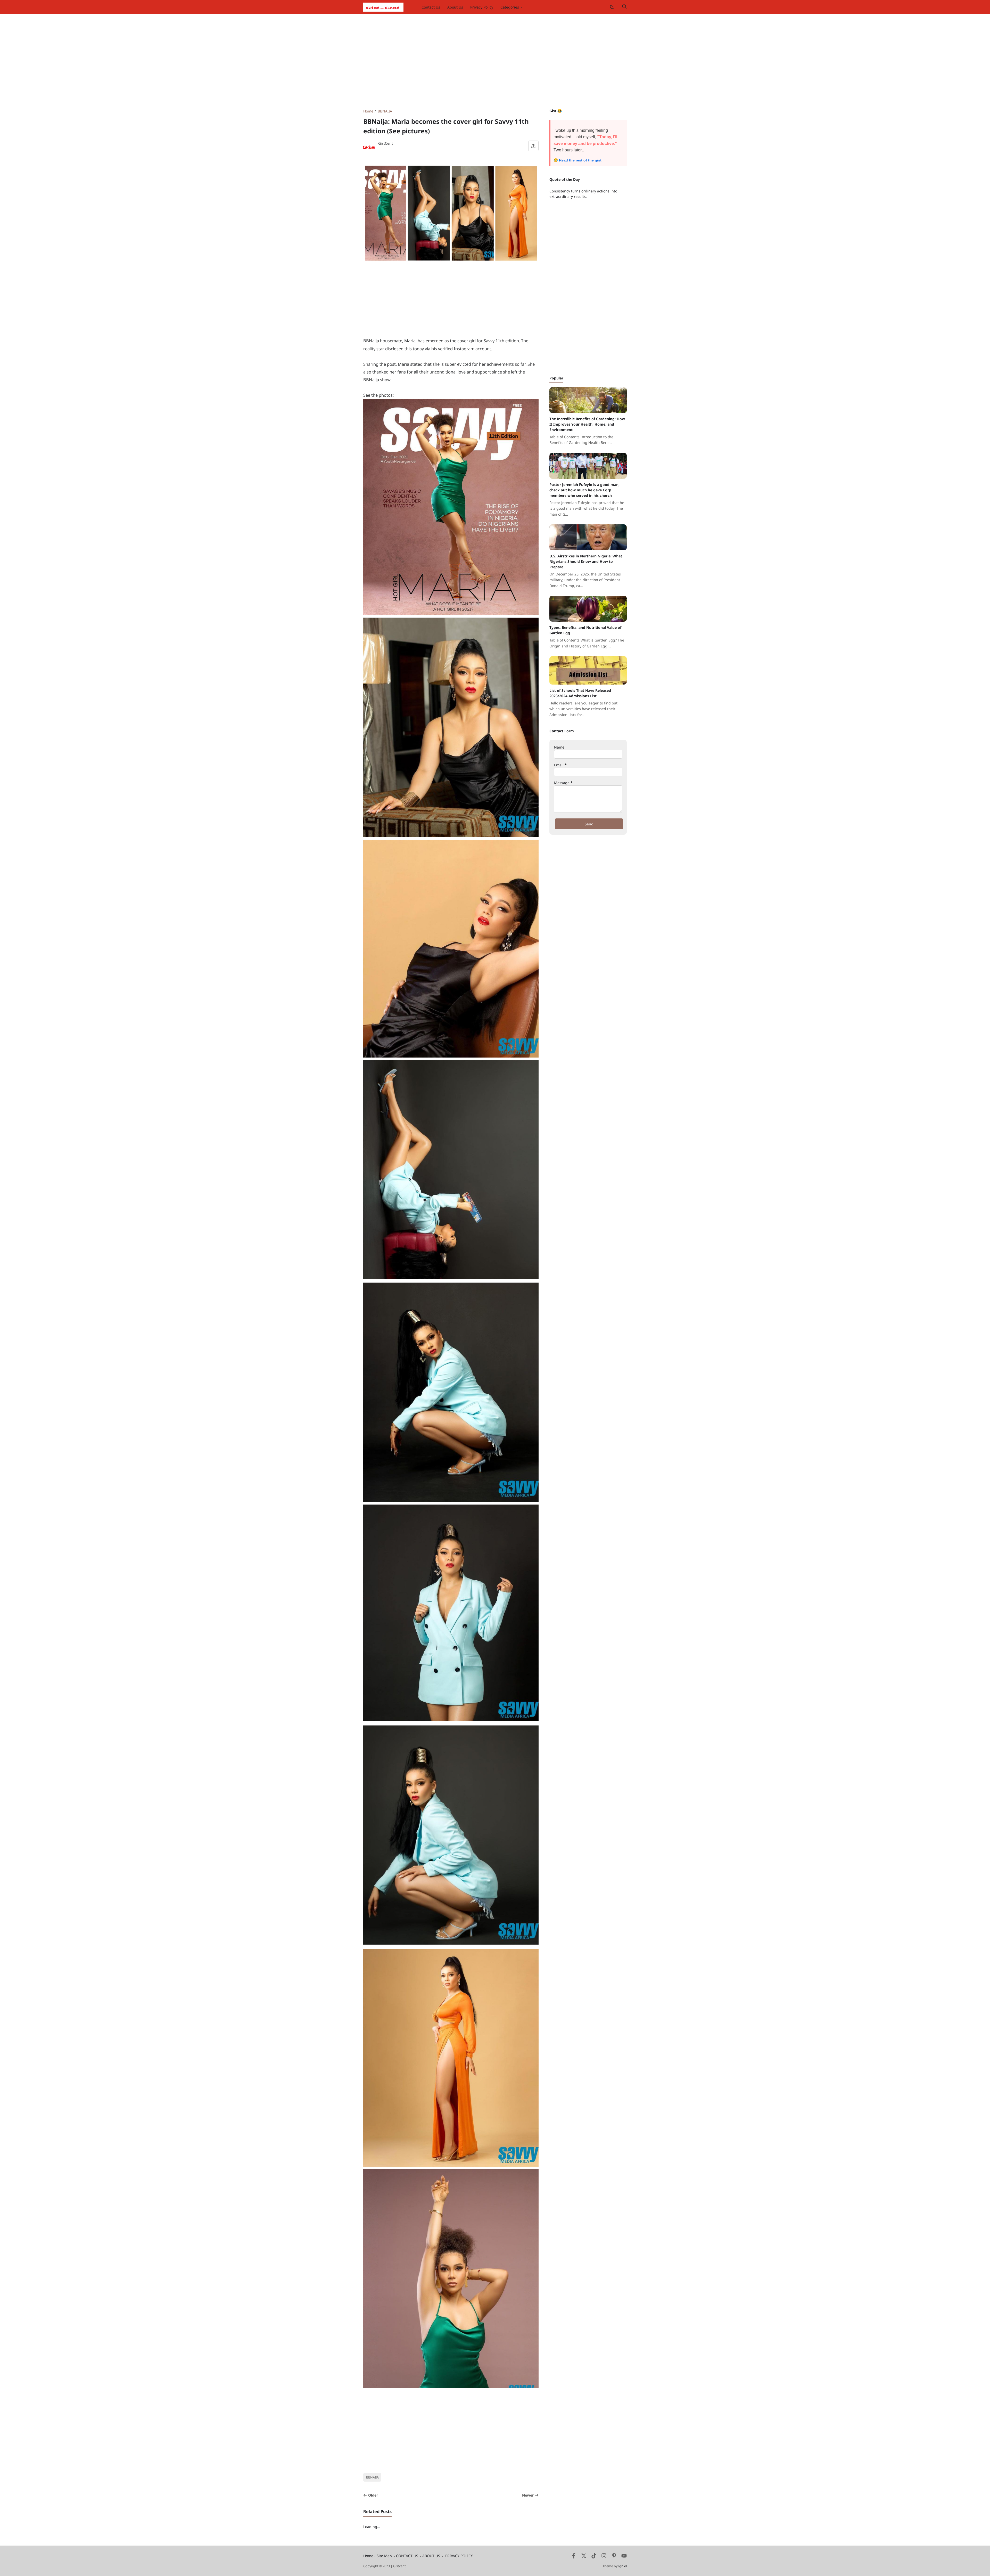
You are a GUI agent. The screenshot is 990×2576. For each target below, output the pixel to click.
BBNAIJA (372, 2477)
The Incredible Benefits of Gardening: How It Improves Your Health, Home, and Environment (587, 424)
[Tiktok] (594, 2557)
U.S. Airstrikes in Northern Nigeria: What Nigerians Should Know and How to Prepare (586, 561)
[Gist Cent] (383, 7)
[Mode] (612, 7)
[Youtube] (624, 2557)
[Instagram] (604, 2557)
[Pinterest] (614, 2557)
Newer (528, 2495)
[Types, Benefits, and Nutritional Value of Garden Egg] (588, 620)
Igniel (622, 2566)
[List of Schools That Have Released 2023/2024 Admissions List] (588, 683)
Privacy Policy (482, 7)
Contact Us (431, 7)
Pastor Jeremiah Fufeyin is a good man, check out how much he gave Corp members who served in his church (584, 490)
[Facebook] (574, 2557)
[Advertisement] (495, 61)
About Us (455, 7)
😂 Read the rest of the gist (577, 160)
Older (373, 2495)
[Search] (624, 7)
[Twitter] (584, 2557)
